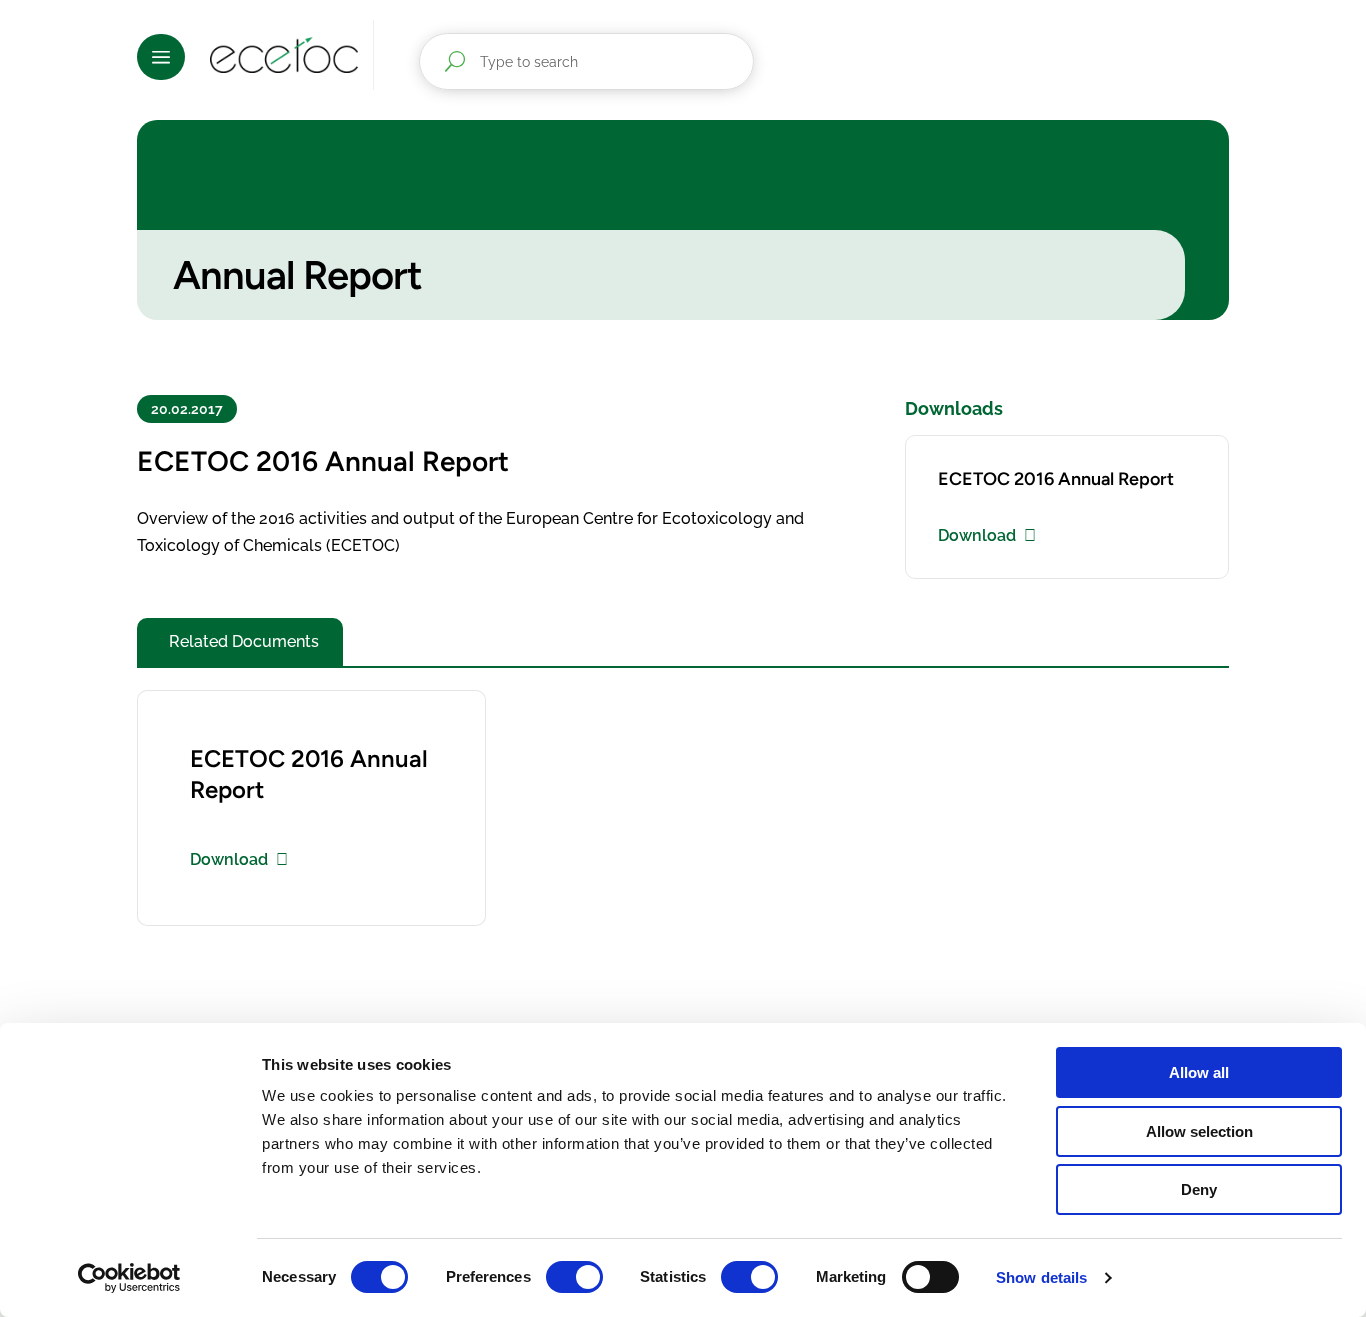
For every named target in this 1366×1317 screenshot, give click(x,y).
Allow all (1199, 1072)
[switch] (574, 1277)
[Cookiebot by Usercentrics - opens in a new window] (129, 1278)
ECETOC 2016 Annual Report (1056, 479)
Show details (1041, 1277)
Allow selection (1199, 1131)
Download (977, 535)
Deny (1199, 1189)
